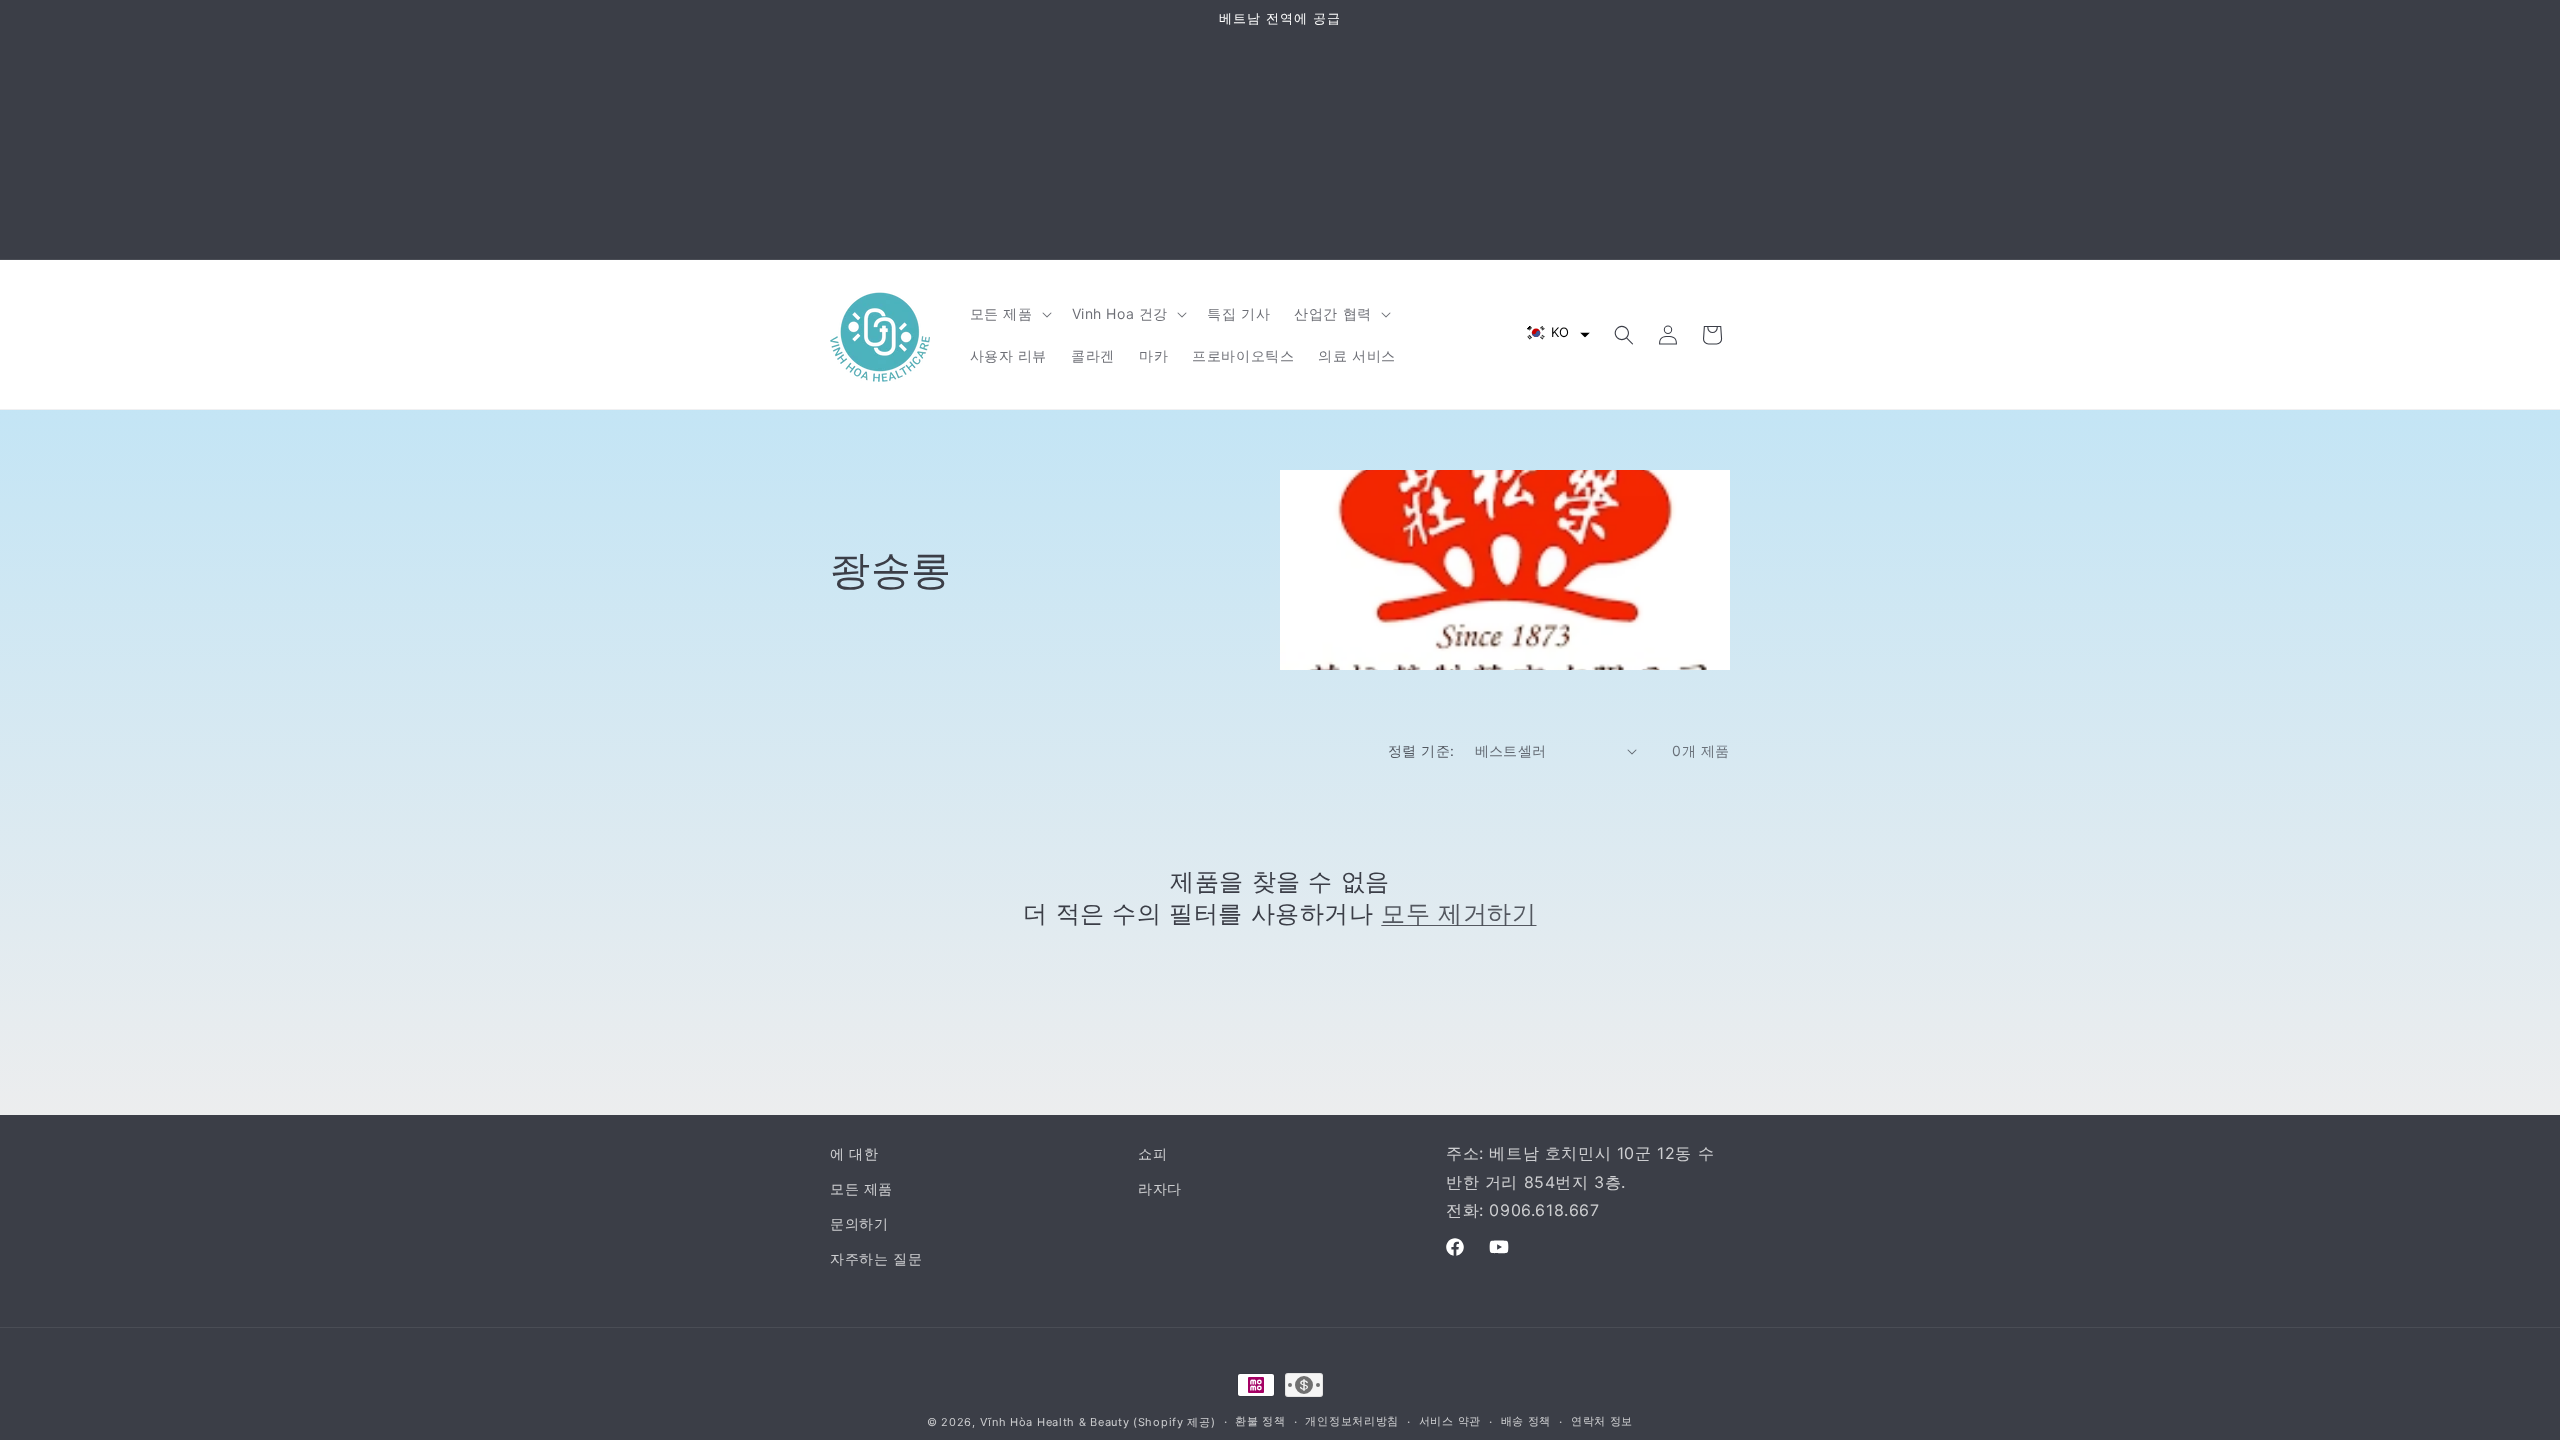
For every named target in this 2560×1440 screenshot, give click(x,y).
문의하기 (859, 1223)
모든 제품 (861, 1188)
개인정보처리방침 (1352, 1421)
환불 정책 (1260, 1421)
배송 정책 (1526, 1421)
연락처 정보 (1602, 1421)
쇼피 (1152, 1153)
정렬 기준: (1421, 750)
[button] (1009, 314)
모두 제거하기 (1458, 913)
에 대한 (854, 1153)
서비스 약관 (1450, 1421)
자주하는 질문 (876, 1258)
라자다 (1160, 1188)
